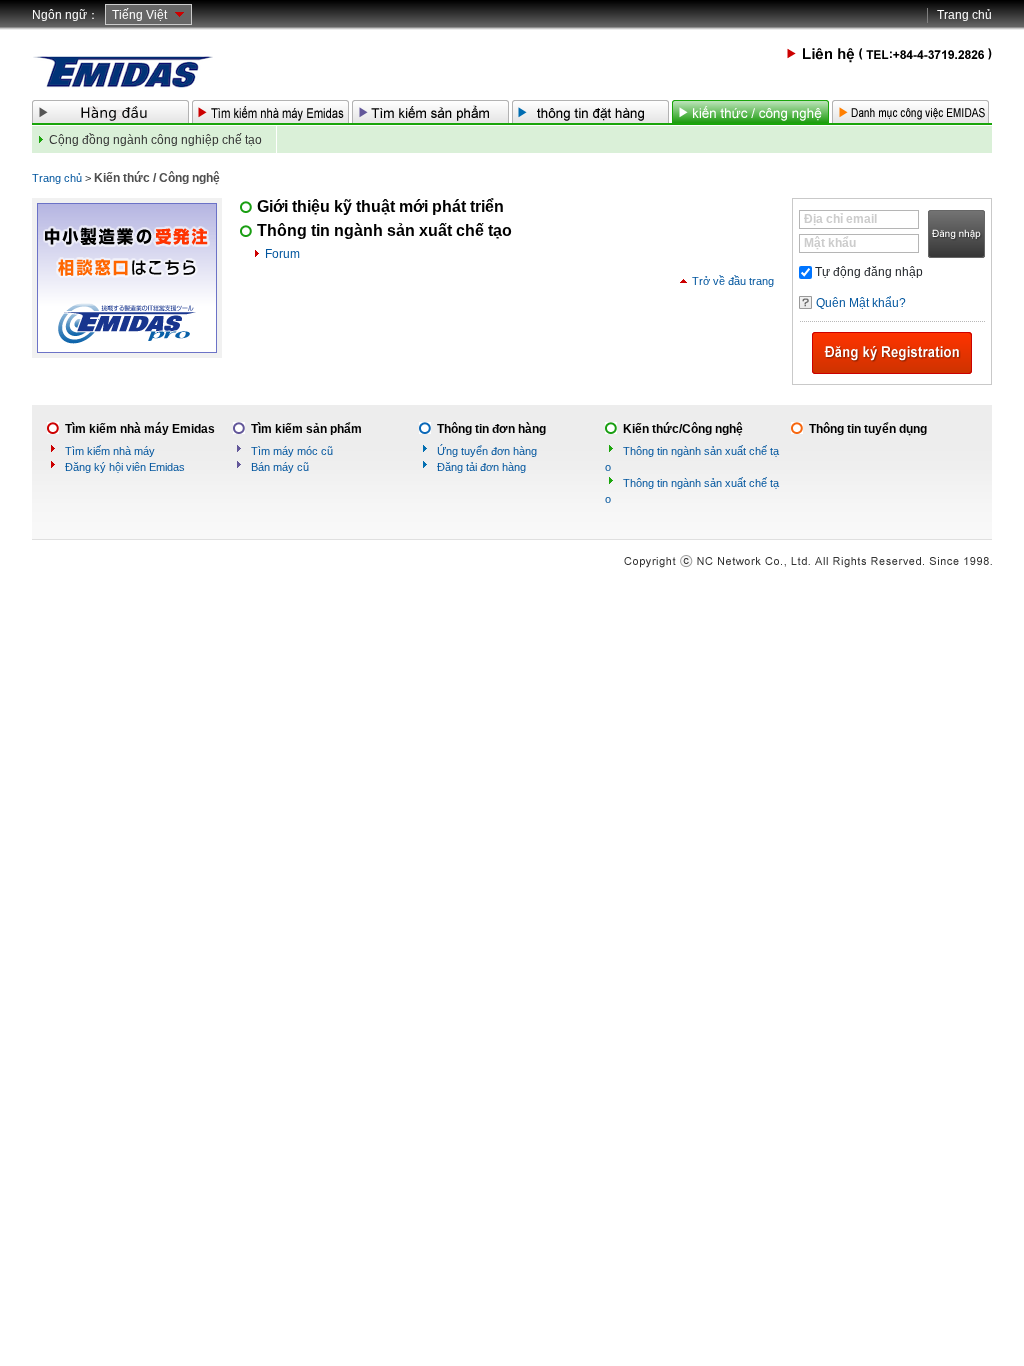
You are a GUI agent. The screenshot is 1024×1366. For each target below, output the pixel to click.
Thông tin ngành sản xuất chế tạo (384, 230)
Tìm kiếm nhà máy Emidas (140, 429)
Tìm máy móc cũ (292, 451)
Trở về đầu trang (733, 281)
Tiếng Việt (139, 15)
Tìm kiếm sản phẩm (306, 429)
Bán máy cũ (280, 467)
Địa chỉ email (840, 219)
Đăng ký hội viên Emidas (125, 467)
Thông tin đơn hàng (491, 429)
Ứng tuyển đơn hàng (487, 451)
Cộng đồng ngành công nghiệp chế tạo (155, 140)
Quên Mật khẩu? (861, 303)
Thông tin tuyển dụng (868, 429)
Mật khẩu (830, 243)
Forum (282, 254)
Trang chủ (964, 15)
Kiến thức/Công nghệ (683, 429)
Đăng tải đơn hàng (481, 467)
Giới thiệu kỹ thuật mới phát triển (380, 206)
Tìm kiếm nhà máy (110, 451)
